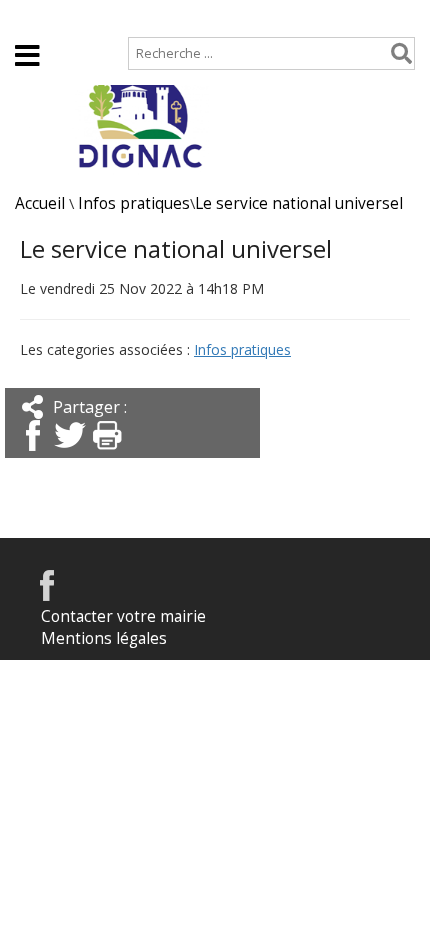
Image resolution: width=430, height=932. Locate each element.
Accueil (40, 16)
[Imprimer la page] (107, 452)
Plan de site (136, 16)
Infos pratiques (134, 203)
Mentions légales (104, 638)
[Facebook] (33, 452)
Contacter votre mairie (123, 616)
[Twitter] (70, 452)
